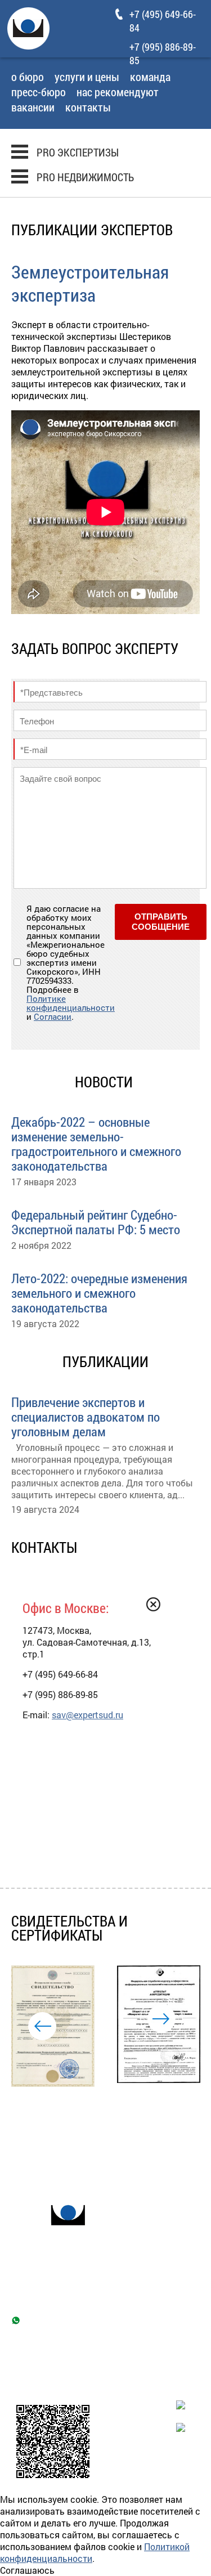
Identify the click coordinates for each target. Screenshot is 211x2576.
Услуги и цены (87, 78)
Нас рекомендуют (118, 93)
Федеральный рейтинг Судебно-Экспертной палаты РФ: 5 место (96, 1221)
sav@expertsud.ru (87, 1715)
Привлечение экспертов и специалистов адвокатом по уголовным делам (86, 1416)
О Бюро (28, 78)
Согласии (53, 1016)
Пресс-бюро (39, 93)
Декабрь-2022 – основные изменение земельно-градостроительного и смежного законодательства (96, 1143)
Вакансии (33, 108)
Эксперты (152, 2140)
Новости (30, 2155)
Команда (150, 78)
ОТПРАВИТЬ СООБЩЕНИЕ (161, 922)
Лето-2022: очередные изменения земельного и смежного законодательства (99, 1292)
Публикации (88, 2155)
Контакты (88, 108)
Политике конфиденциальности (71, 1003)
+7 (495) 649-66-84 (60, 2300)
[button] (42, 2026)
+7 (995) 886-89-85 (163, 53)
